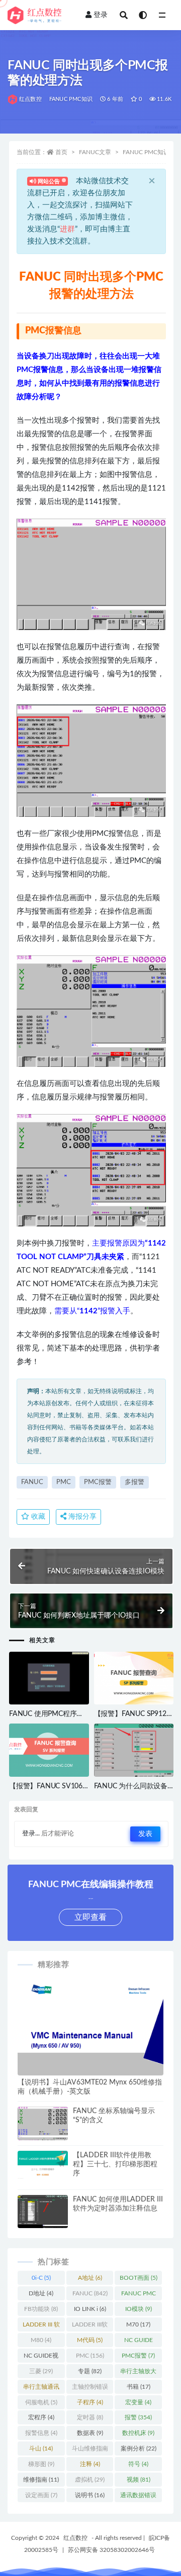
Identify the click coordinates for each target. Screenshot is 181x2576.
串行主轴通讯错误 (41, 2389)
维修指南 (41, 2480)
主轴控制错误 (90, 2389)
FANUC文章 (95, 152)
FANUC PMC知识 (71, 99)
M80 (41, 2340)
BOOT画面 (139, 2278)
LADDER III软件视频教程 (90, 2326)
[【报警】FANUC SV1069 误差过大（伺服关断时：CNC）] (49, 1750)
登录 (101, 15)
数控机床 (138, 2433)
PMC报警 (98, 1482)
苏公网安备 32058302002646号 (111, 2550)
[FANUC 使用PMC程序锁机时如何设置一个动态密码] (49, 1682)
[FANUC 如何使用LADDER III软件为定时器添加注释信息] (43, 2214)
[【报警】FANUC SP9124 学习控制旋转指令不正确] (134, 1678)
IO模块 (139, 2309)
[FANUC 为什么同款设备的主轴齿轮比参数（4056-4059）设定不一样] (134, 1754)
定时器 (90, 2417)
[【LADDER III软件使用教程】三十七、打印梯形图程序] (43, 2165)
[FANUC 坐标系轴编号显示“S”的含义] (43, 2125)
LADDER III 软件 (41, 2326)
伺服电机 (41, 2402)
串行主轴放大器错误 (138, 2373)
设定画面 (41, 2495)
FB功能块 (41, 2309)
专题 (90, 2371)
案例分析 (139, 2448)
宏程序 (41, 2417)
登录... (31, 1834)
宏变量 (138, 2402)
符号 (138, 2464)
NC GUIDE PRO (139, 2342)
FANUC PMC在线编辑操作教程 (138, 2295)
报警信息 (41, 2433)
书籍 (139, 2387)
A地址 (90, 2278)
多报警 (134, 1482)
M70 (138, 2324)
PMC (64, 1482)
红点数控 (30, 99)
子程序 (90, 2402)
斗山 (41, 2448)
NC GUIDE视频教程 (41, 2358)
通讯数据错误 (138, 2497)
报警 (138, 2417)
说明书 (90, 2495)
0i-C (41, 2278)
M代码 (90, 2340)
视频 (139, 2480)
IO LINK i (90, 2309)
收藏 (37, 1517)
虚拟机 (90, 2480)
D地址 (41, 2293)
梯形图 (41, 2464)
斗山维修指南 (90, 2450)
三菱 (41, 2371)
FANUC (32, 1482)
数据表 (90, 2433)
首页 (61, 152)
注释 (90, 2464)
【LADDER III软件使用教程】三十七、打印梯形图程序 (115, 2164)
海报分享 (81, 1517)
